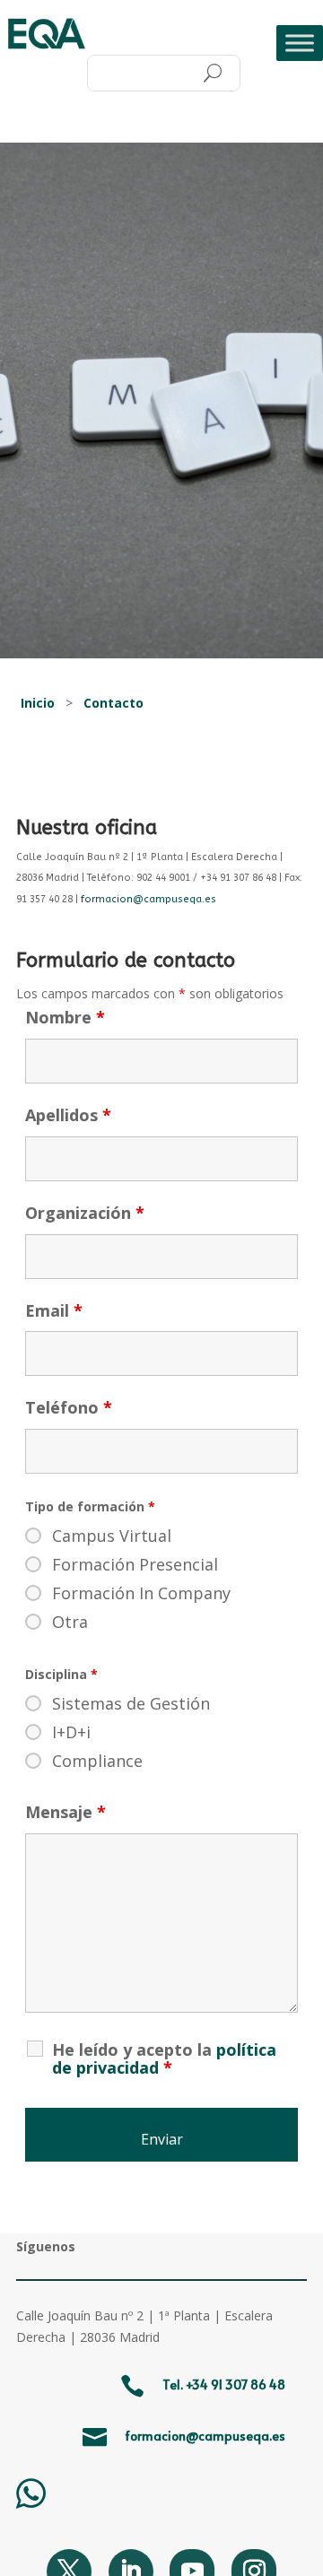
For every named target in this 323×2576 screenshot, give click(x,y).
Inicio (38, 703)
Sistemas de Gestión (131, 1703)
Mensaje (65, 1812)
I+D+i (71, 1732)
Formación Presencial (135, 1564)
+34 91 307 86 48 (236, 2385)
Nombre (65, 1017)
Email (54, 1310)
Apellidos (68, 1115)
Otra (70, 1622)
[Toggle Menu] (300, 43)
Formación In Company (141, 1593)
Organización (85, 1213)
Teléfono (69, 1407)
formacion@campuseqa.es (148, 899)
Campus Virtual (112, 1536)
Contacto (113, 703)
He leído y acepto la (164, 2058)
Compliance (97, 1761)
